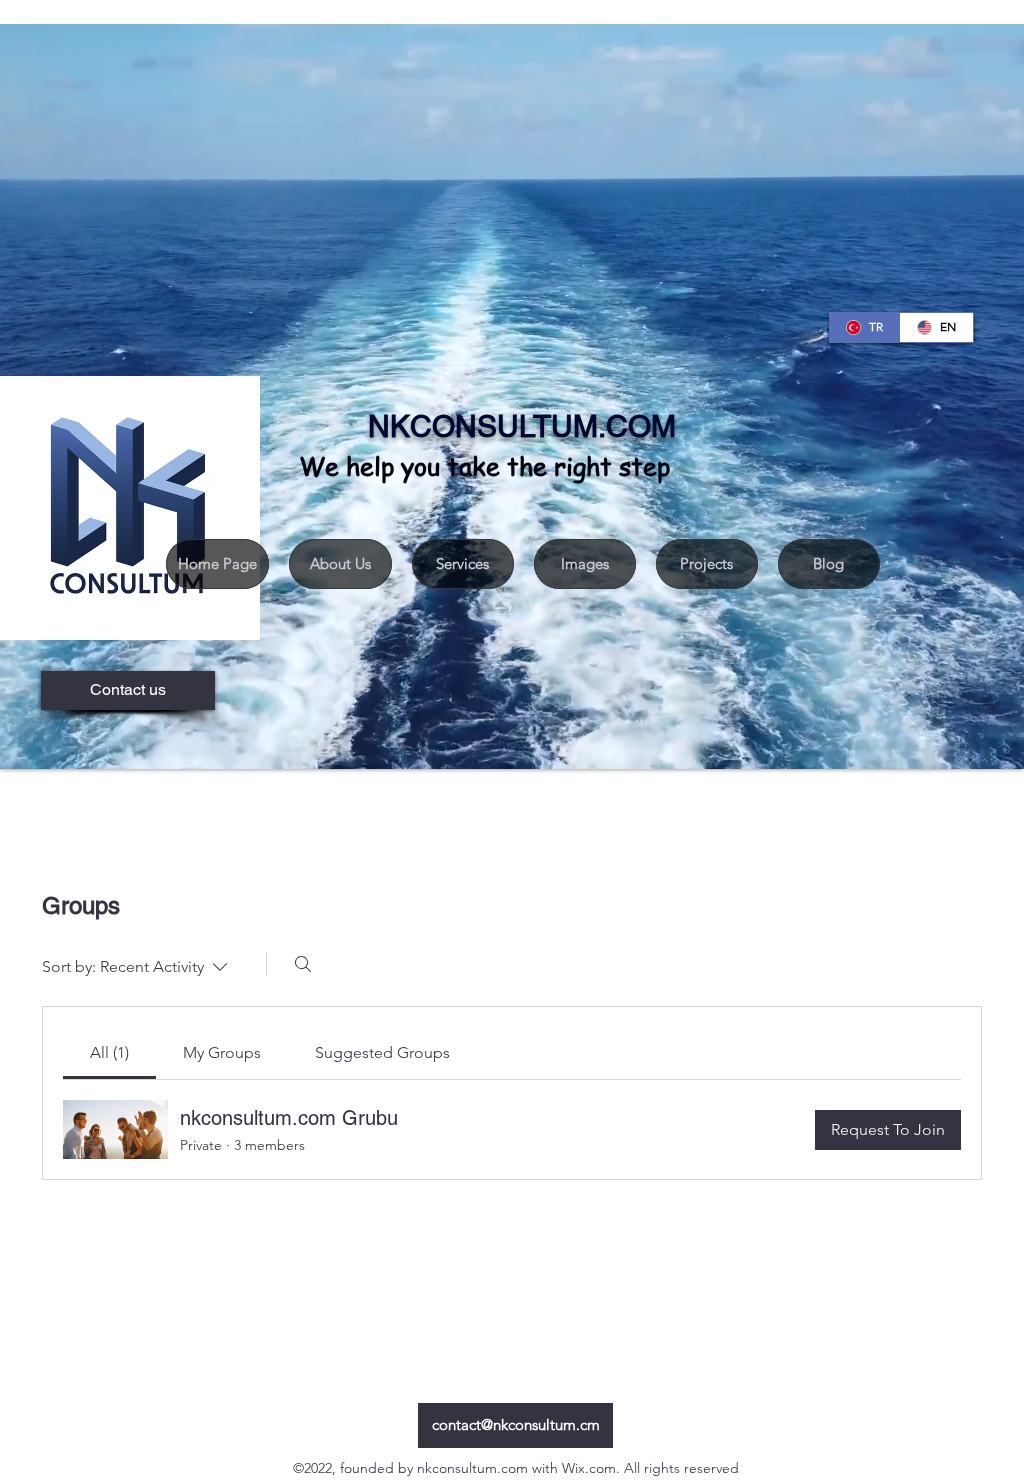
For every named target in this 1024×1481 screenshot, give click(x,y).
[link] (109, 1052)
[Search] (303, 964)
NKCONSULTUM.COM (522, 426)
